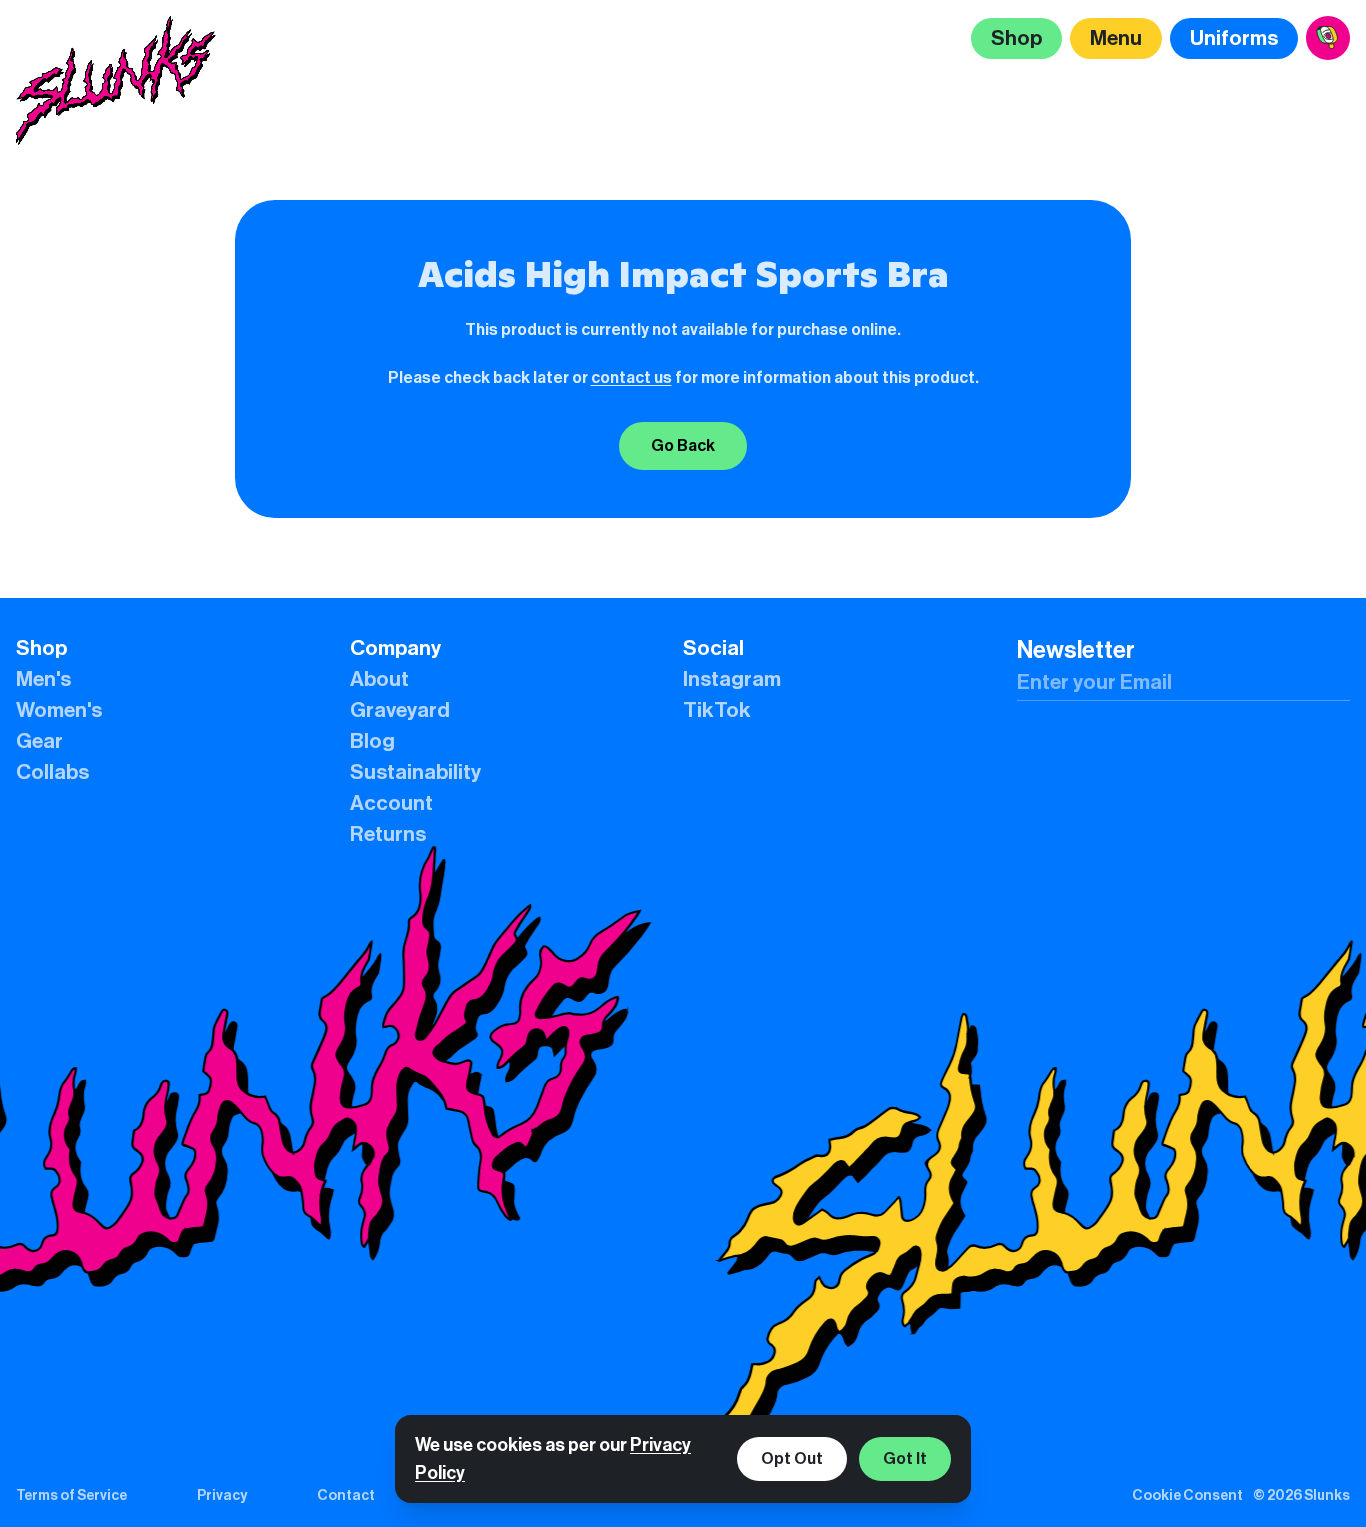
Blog (372, 741)
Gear (39, 741)
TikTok (717, 710)
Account (391, 803)
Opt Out (792, 1458)
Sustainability (415, 772)
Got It (905, 1458)
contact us (631, 377)
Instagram (732, 679)
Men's (43, 679)
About (379, 679)
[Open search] (1328, 38)
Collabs (52, 772)
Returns (388, 834)
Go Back (683, 445)
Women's (59, 710)
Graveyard (400, 710)
